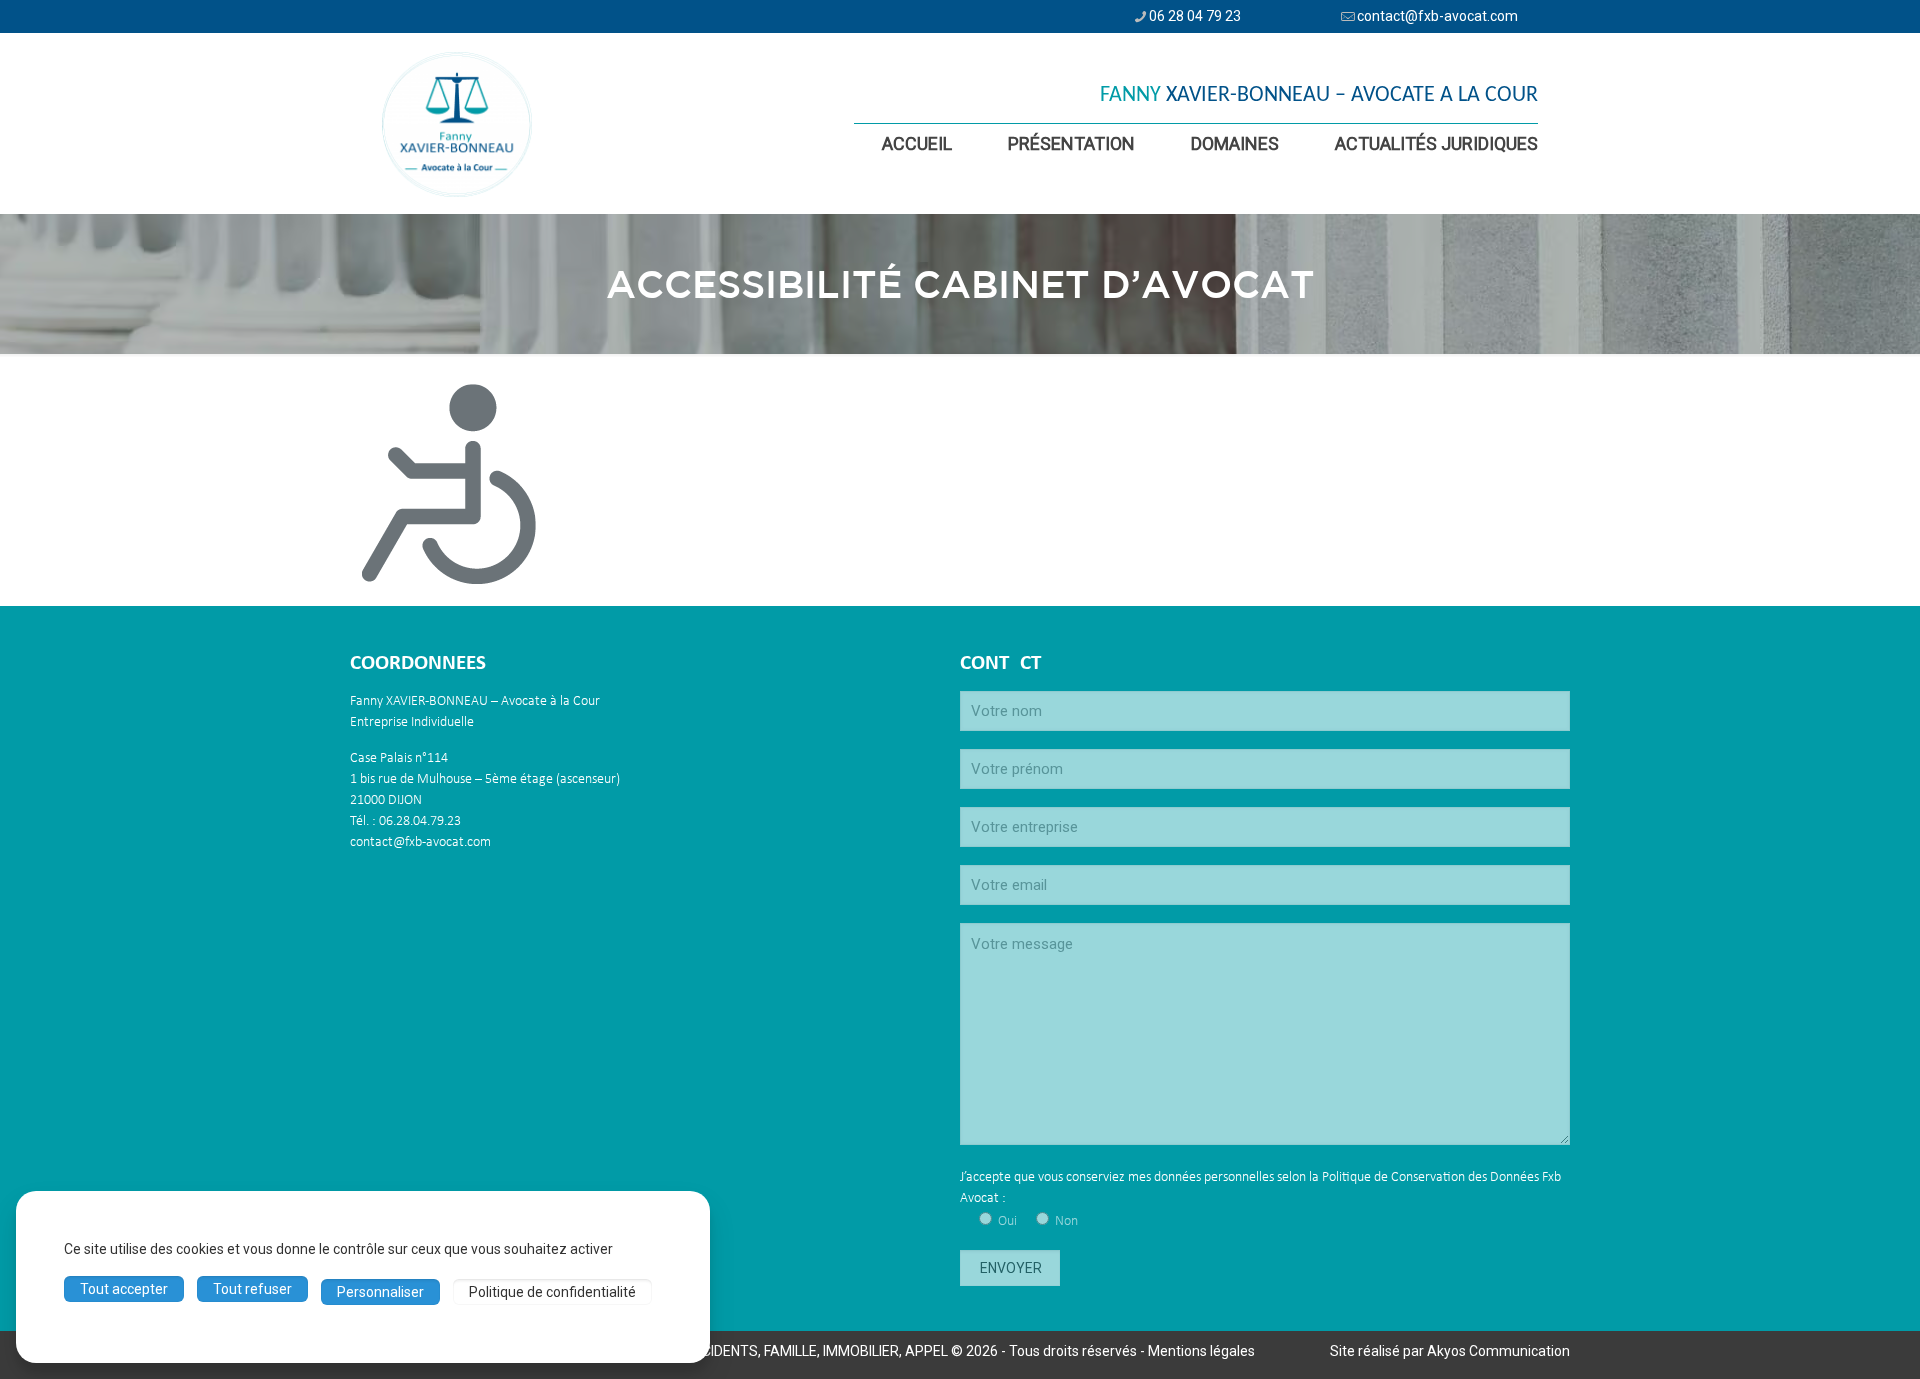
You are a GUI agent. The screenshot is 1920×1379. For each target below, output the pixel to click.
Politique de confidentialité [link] (552, 1292)
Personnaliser (380, 1292)
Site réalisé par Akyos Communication (1450, 1351)
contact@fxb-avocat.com (1437, 16)
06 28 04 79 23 (1195, 16)
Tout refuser (252, 1289)
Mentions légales (1201, 1351)
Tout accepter (124, 1289)
